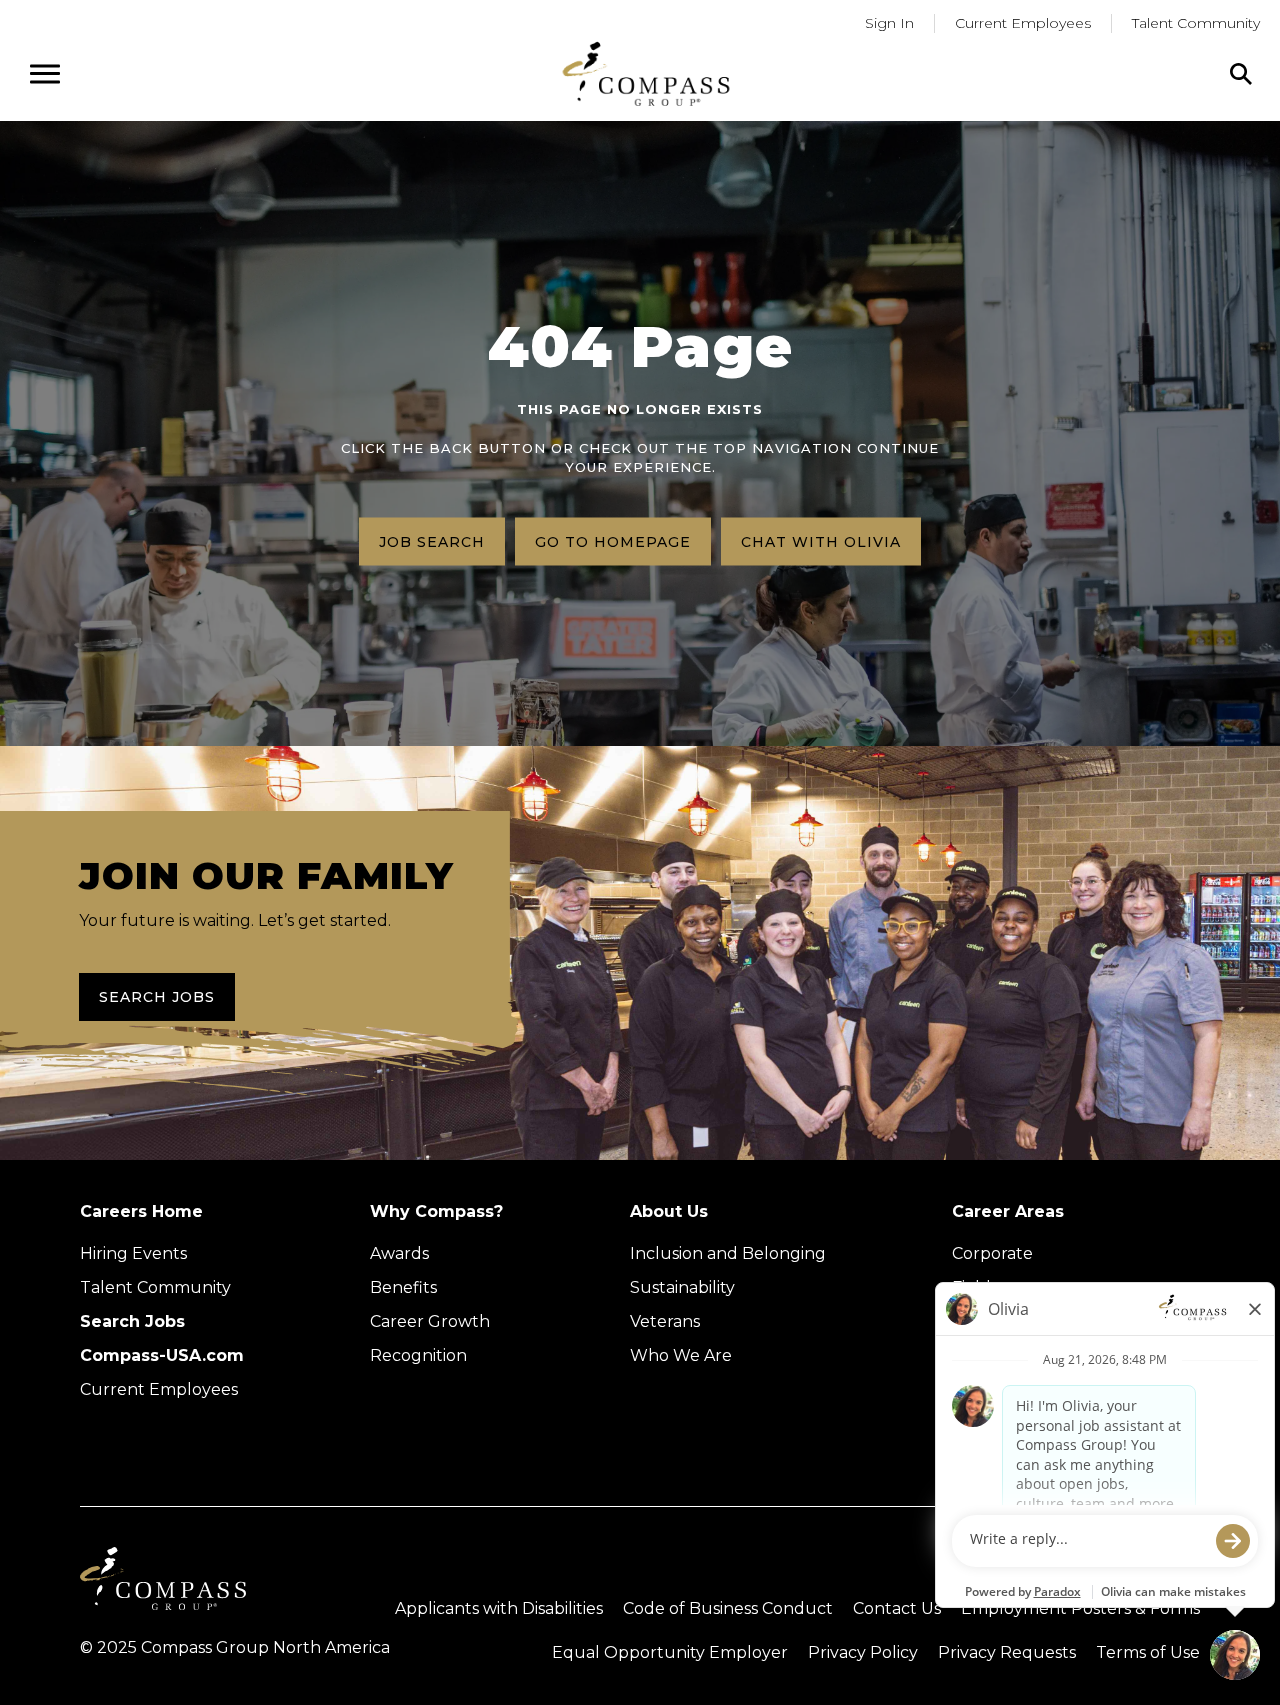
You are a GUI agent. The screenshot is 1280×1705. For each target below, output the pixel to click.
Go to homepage (613, 541)
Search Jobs (157, 997)
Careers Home (141, 1211)
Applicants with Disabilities (499, 1608)
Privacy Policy (863, 1652)
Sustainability (682, 1287)
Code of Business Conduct (728, 1608)
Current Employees (1023, 23)
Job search (432, 541)
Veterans (665, 1321)
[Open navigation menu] (45, 74)
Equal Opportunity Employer (670, 1652)
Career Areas (1008, 1211)
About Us (669, 1211)
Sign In (889, 23)
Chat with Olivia (821, 541)
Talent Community (1196, 23)
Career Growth (430, 1321)
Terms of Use (1148, 1652)
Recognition (418, 1355)
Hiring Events (133, 1253)
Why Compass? (436, 1211)
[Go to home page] (646, 73)
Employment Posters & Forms (1080, 1608)
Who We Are (681, 1355)
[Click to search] (1241, 74)
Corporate (992, 1253)
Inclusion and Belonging (728, 1253)
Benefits (403, 1287)
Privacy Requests (1007, 1652)
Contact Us (897, 1608)
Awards (399, 1253)
